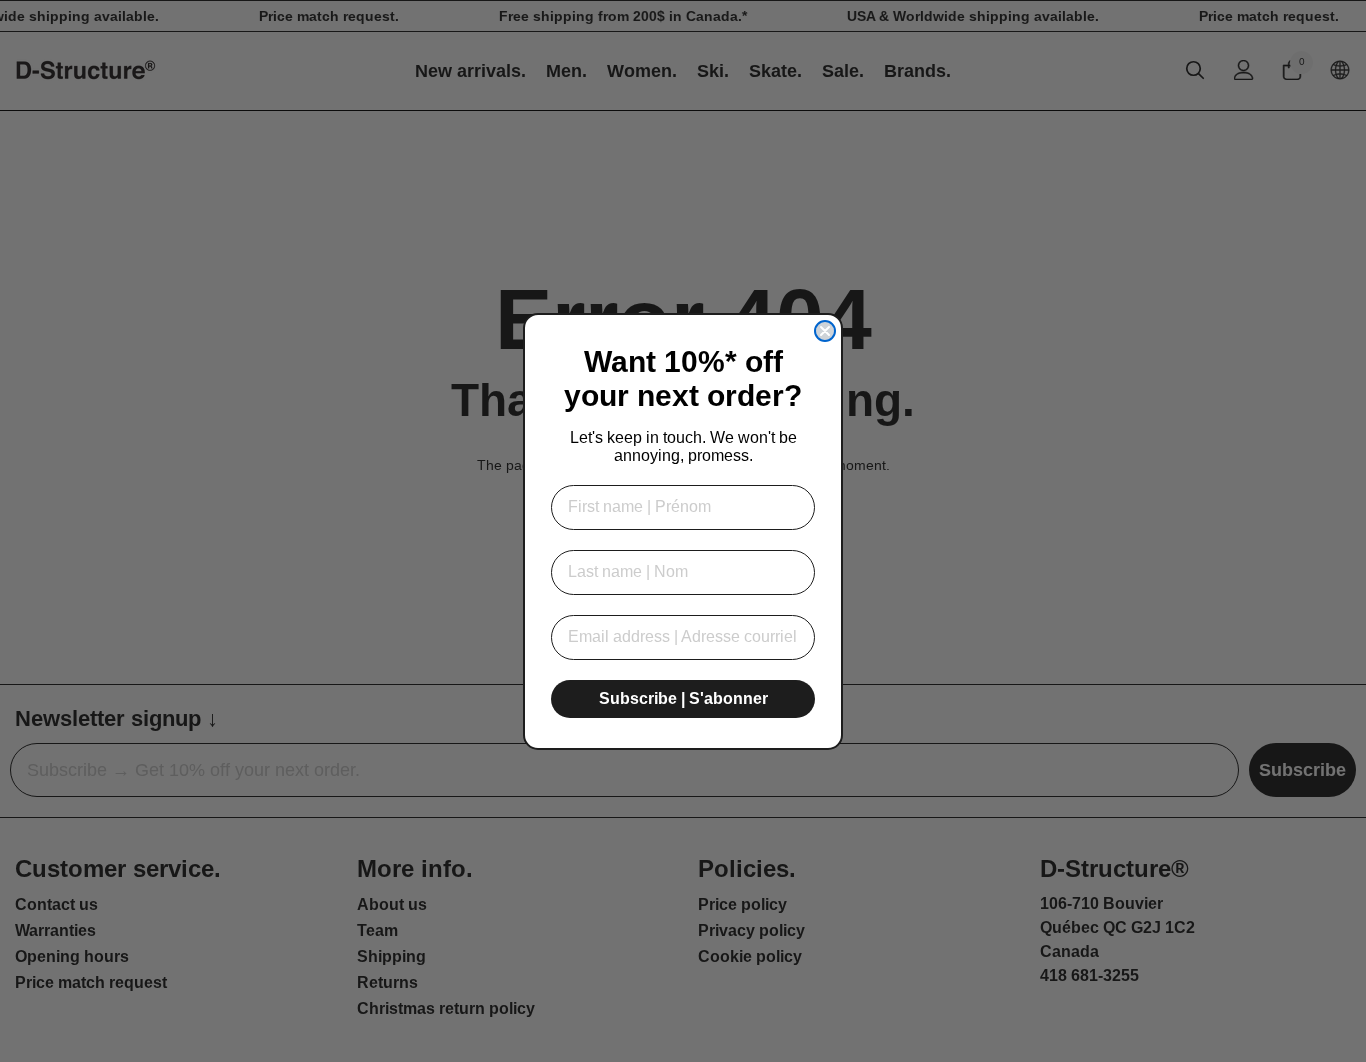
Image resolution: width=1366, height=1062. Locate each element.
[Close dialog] (825, 331)
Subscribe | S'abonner (683, 698)
